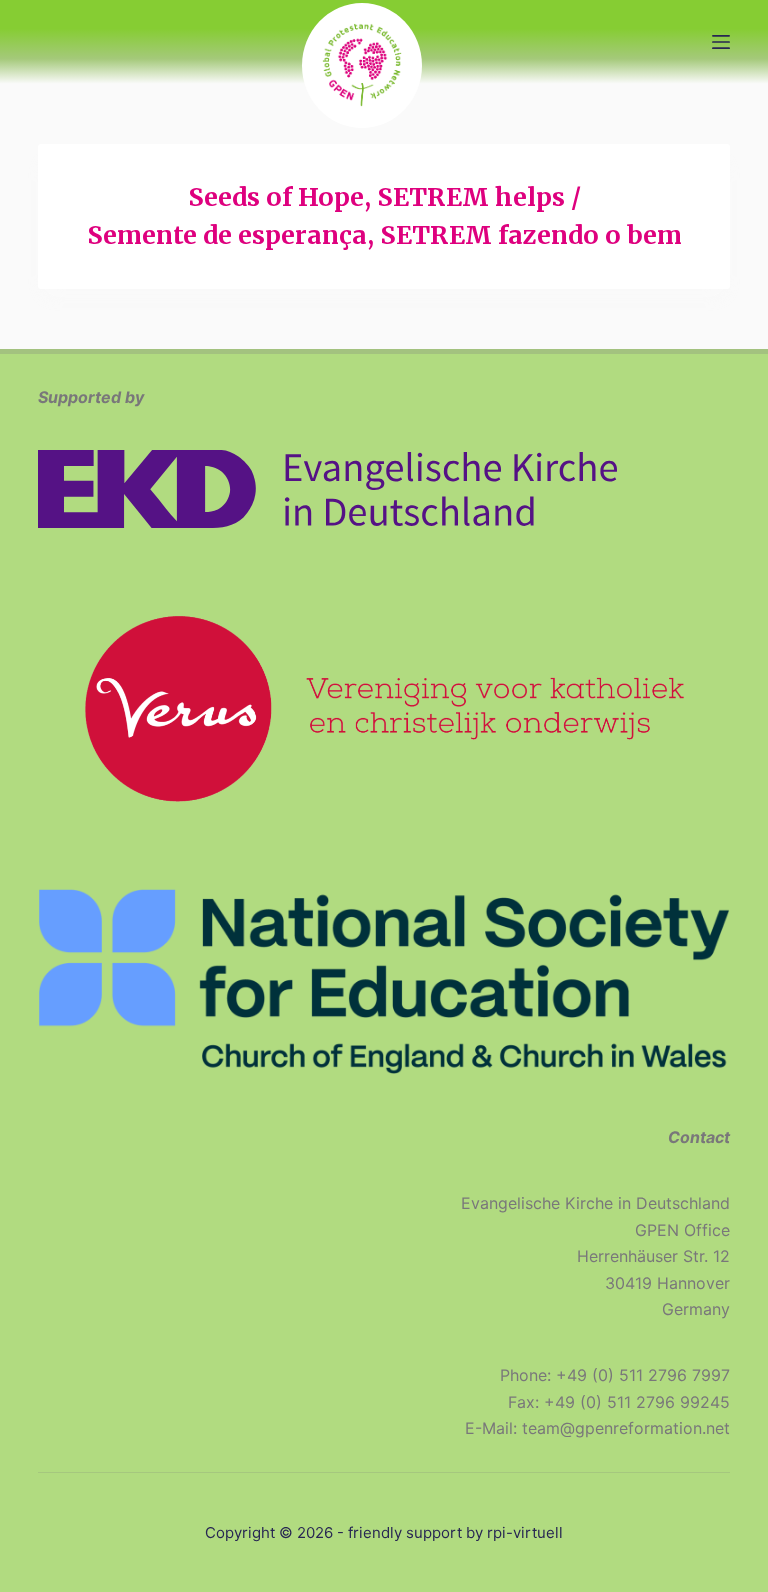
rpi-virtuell (525, 1532)
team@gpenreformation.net (626, 1428)
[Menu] (721, 42)
